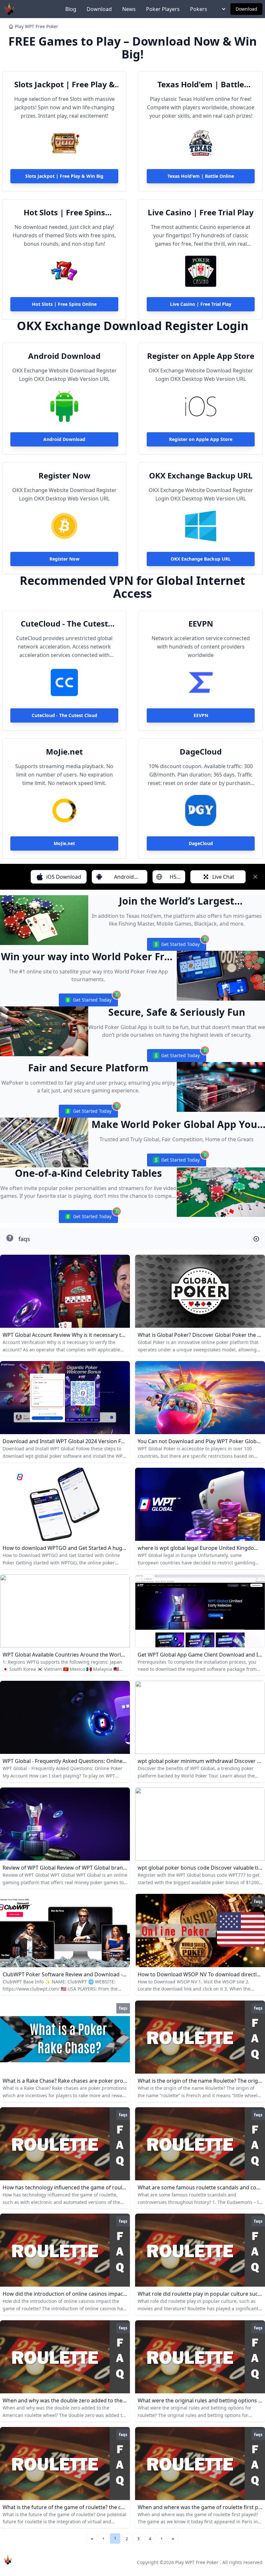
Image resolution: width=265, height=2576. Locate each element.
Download (99, 9)
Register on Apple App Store (201, 356)
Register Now (64, 476)
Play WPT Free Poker (37, 26)
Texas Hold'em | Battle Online (201, 84)
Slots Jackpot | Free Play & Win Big (64, 84)
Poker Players (163, 9)
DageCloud (201, 752)
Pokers (199, 9)
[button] (103, 2538)
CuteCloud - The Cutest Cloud (64, 624)
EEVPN (201, 624)
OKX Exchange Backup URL (201, 476)
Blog (71, 9)
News (129, 9)
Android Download (64, 356)
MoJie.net (64, 752)
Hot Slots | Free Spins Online (64, 212)
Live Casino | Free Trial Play (201, 212)
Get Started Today (176, 946)
